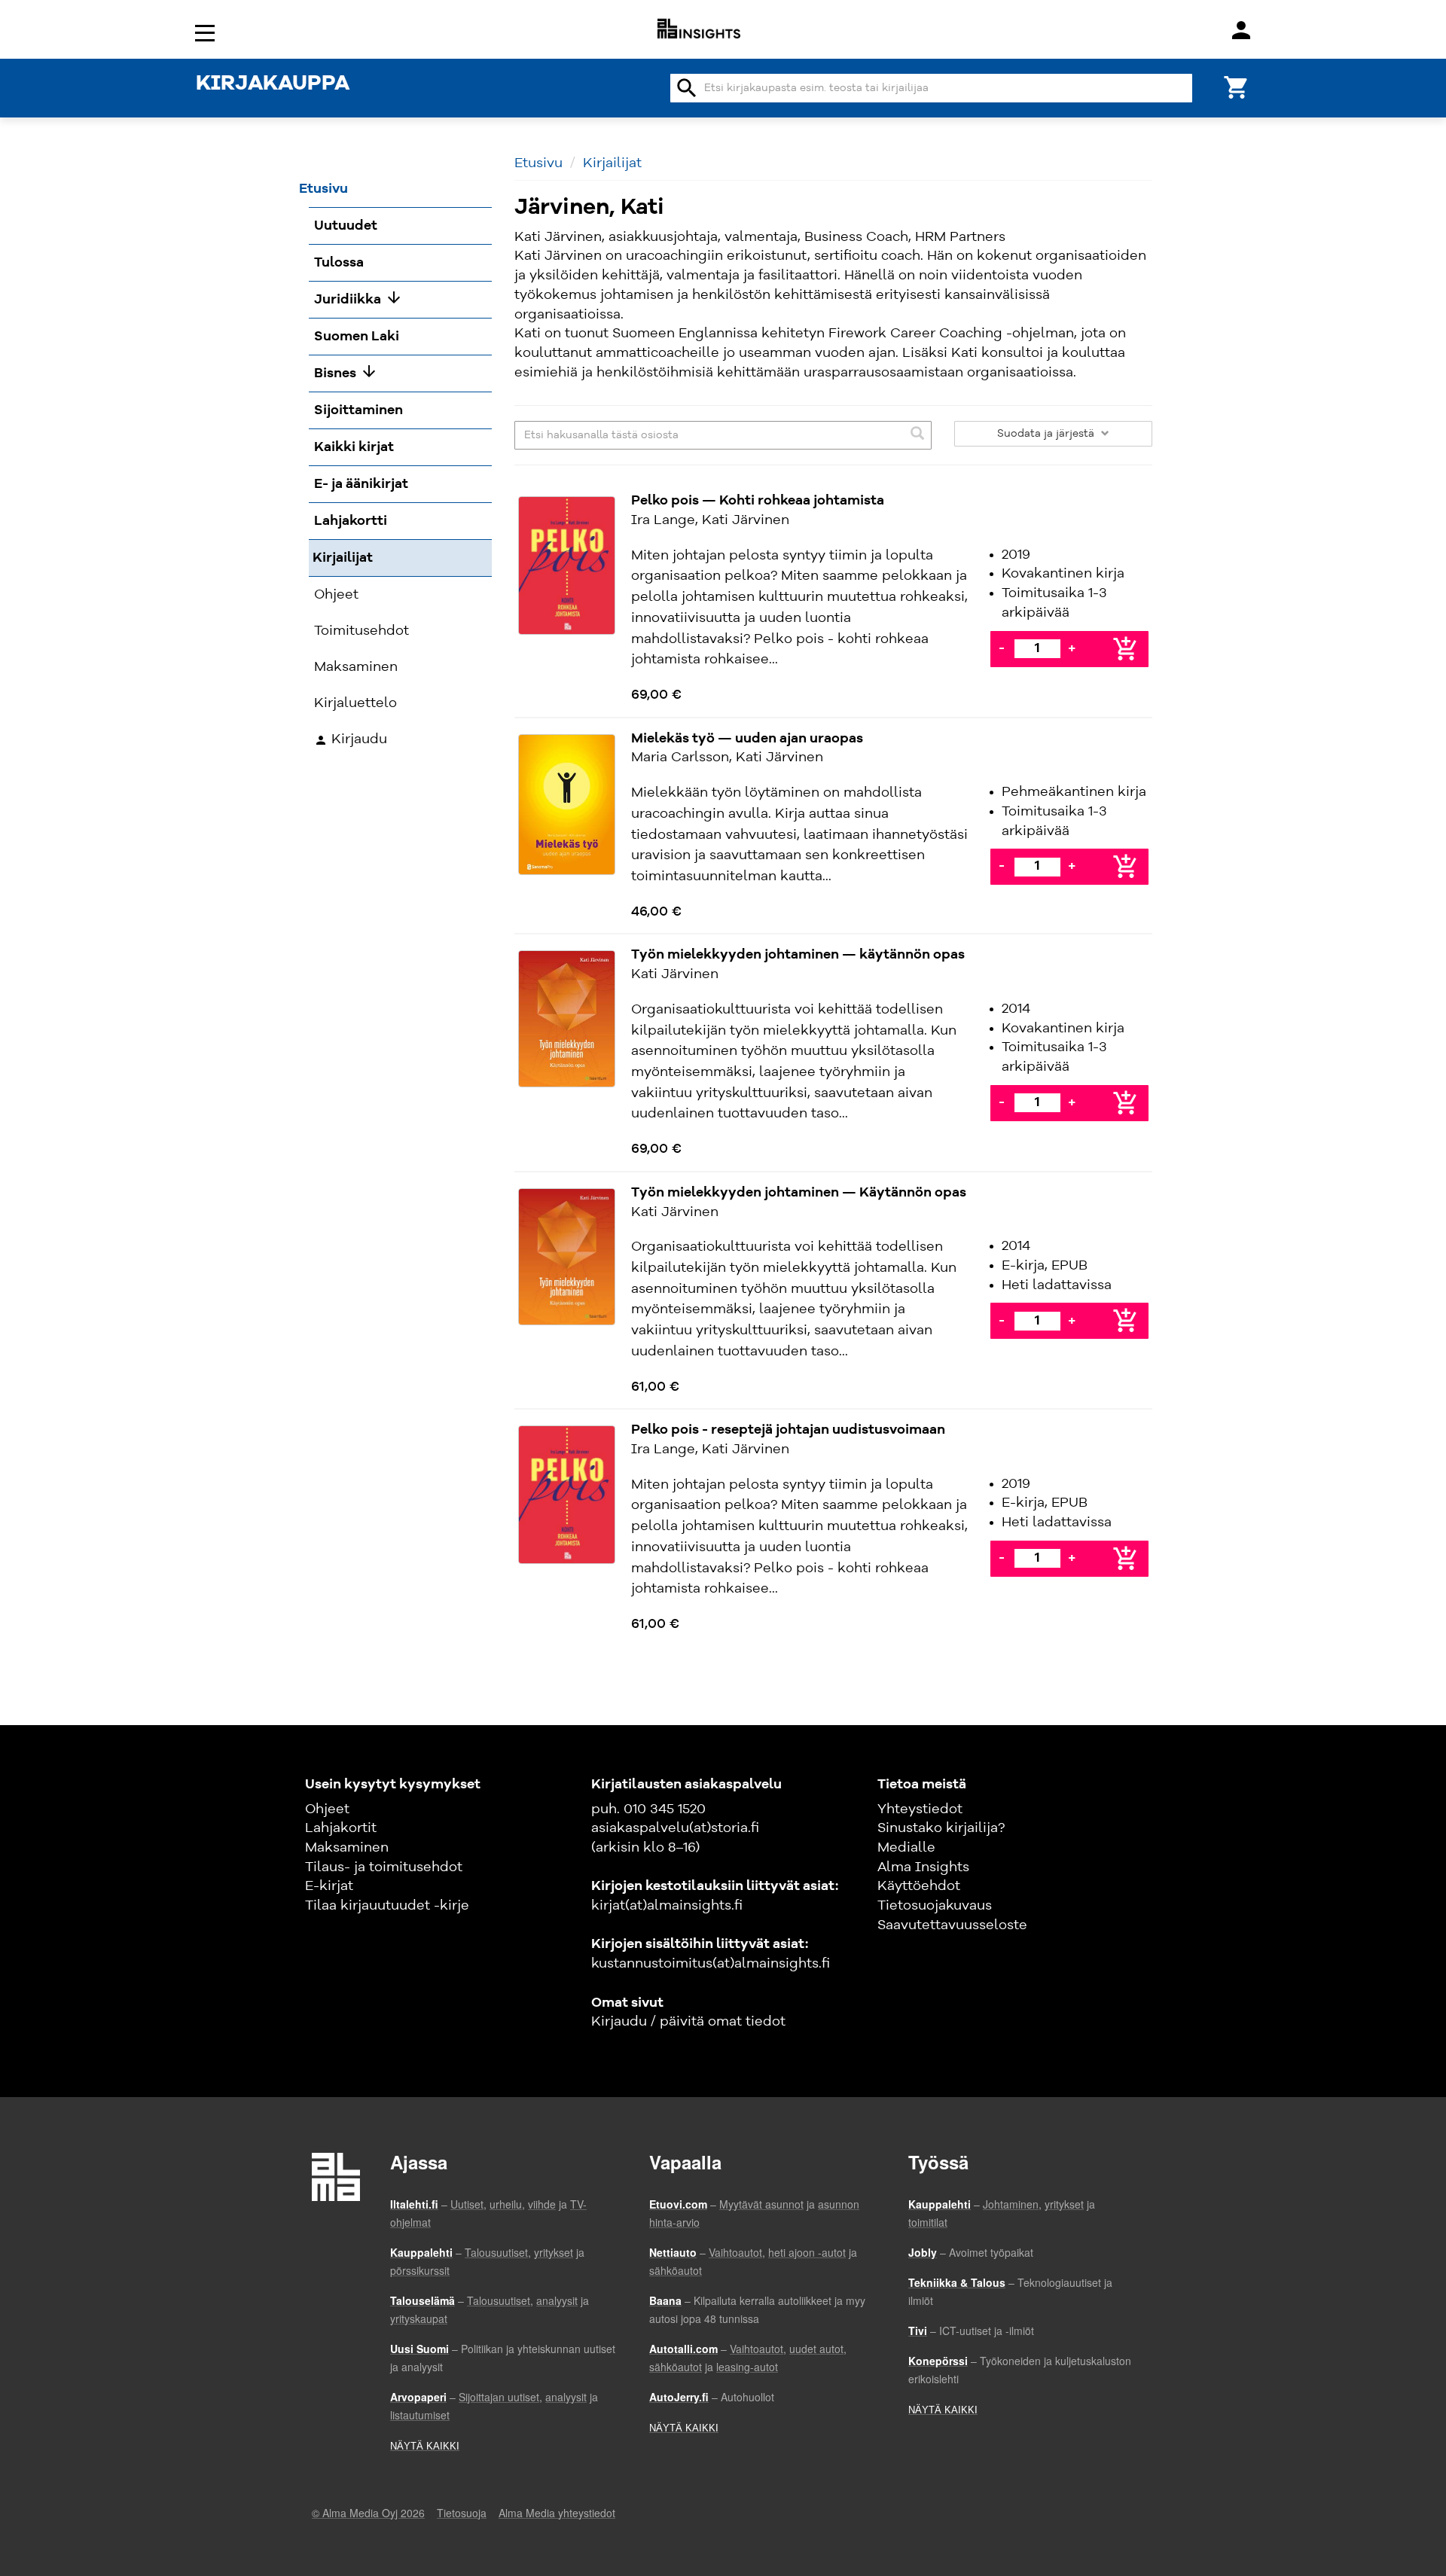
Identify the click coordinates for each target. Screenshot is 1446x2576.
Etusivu (538, 163)
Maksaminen (347, 1848)
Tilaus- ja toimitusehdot (384, 1867)
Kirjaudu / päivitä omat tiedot (688, 2022)
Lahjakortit (341, 1828)
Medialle (906, 1848)
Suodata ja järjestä (1047, 434)
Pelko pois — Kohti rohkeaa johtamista (758, 501)
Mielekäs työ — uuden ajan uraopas (747, 739)
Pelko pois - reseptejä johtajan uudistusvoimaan (790, 1430)
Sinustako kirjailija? (941, 1828)
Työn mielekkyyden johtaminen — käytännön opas (798, 955)
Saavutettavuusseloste (952, 1925)
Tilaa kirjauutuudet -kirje (387, 1906)
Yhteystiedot (920, 1809)
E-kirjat (329, 1886)
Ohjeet (327, 1809)
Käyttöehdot (919, 1886)
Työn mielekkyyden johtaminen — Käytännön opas (799, 1193)
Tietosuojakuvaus (935, 1906)
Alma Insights (923, 1867)
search (687, 88)
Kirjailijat (612, 163)
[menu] (207, 32)
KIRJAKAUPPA (273, 84)
